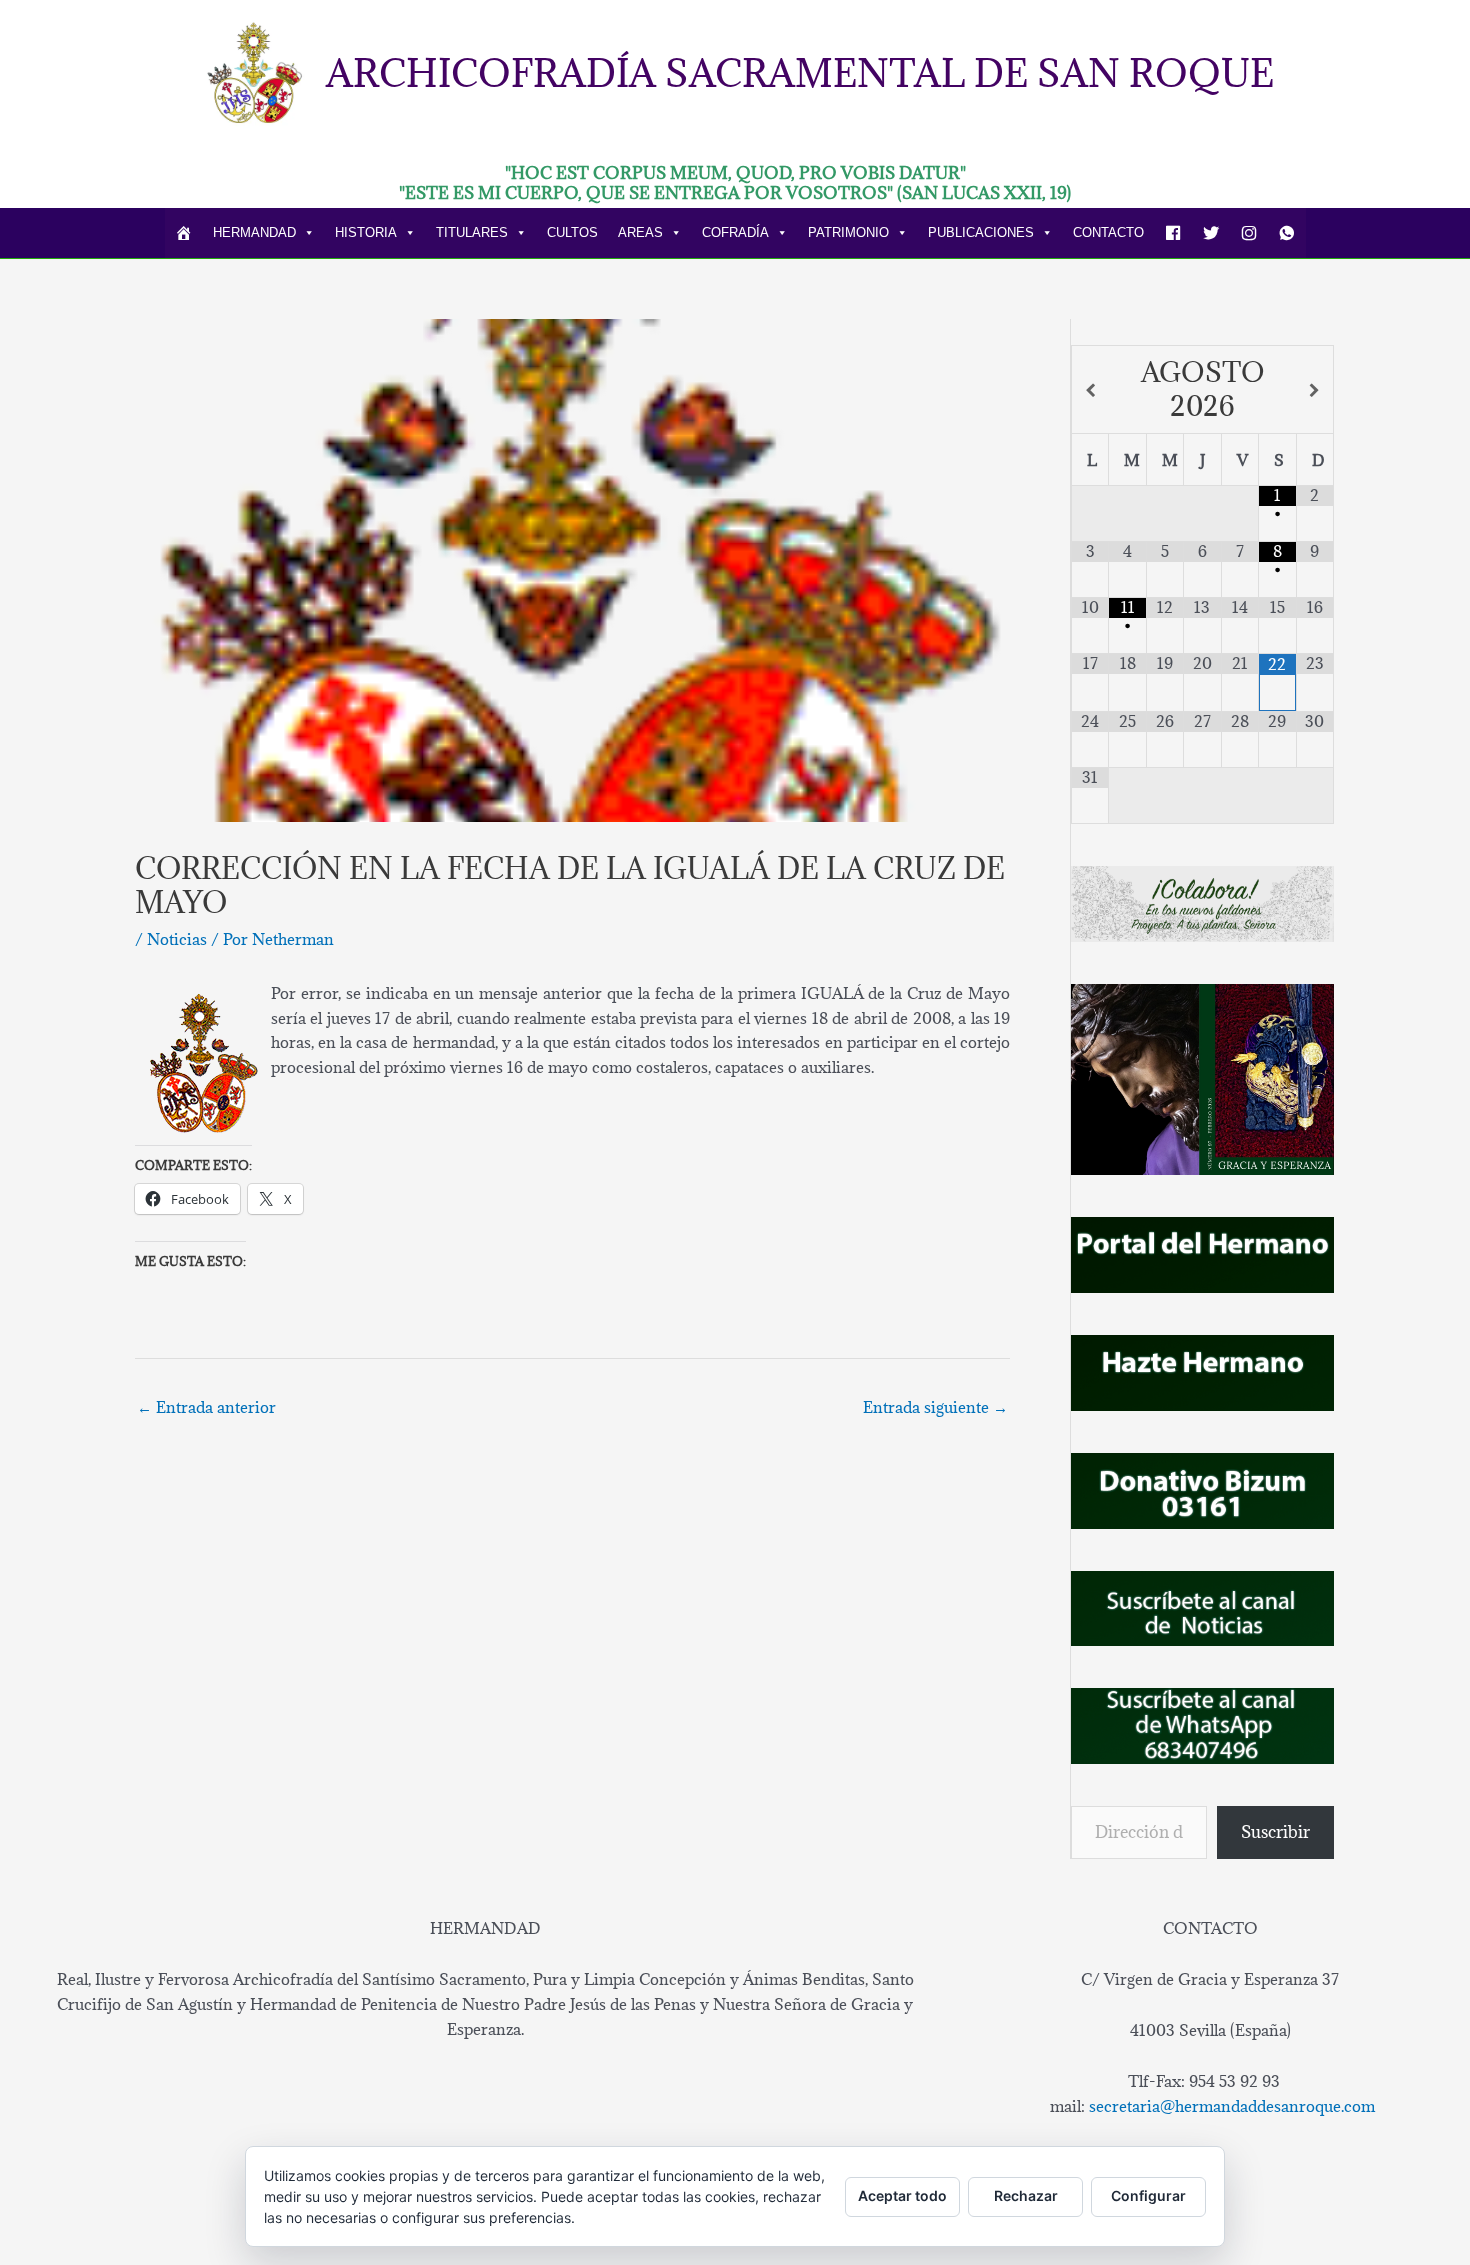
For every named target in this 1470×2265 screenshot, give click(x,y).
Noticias (177, 939)
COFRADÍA (735, 232)
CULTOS (572, 232)
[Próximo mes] (1315, 390)
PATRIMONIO (848, 232)
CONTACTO (1108, 232)
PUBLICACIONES (981, 232)
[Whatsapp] (1287, 233)
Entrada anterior (206, 1407)
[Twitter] (1211, 233)
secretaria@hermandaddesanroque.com (1232, 2106)
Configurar (1148, 2195)
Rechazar (1026, 2195)
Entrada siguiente (935, 1407)
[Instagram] (1249, 233)
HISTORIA (366, 232)
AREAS (640, 232)
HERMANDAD (254, 232)
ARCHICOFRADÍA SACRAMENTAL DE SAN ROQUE (800, 72)
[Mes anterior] (1090, 390)
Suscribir (1275, 1832)
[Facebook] (1173, 233)
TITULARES (472, 232)
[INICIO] (184, 233)
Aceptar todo (902, 2195)
